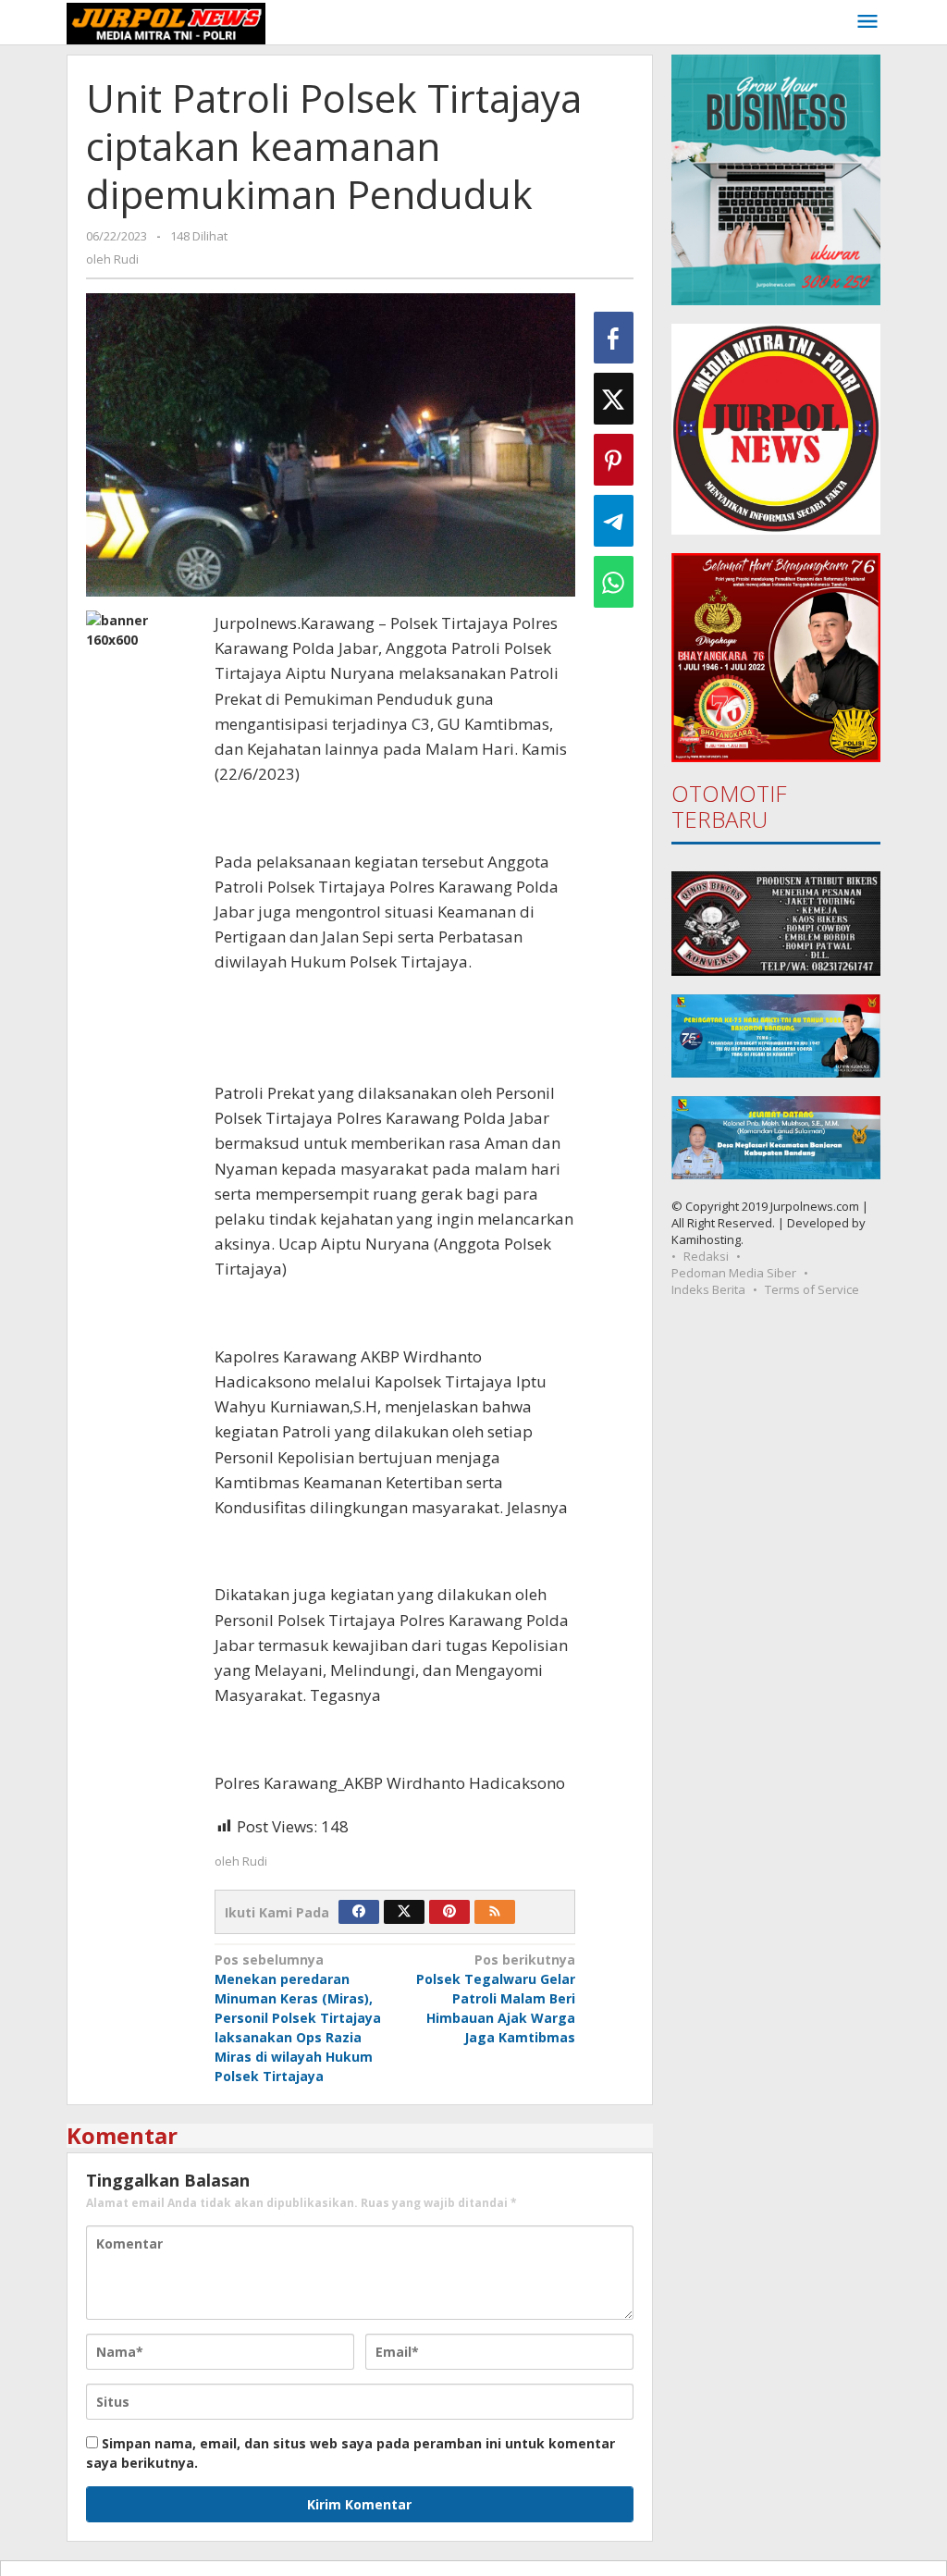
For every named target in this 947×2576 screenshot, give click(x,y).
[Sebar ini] (614, 338)
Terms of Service (812, 1289)
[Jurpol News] (166, 22)
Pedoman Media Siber (734, 1273)
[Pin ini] (614, 460)
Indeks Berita (708, 1289)
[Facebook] (359, 1912)
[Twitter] (404, 1912)
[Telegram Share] (614, 521)
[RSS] (495, 1912)
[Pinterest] (449, 1912)
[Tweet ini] (614, 399)
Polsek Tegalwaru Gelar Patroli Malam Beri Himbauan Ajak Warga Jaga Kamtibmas (496, 1998)
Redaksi (706, 1256)
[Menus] (867, 22)
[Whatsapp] (614, 582)
